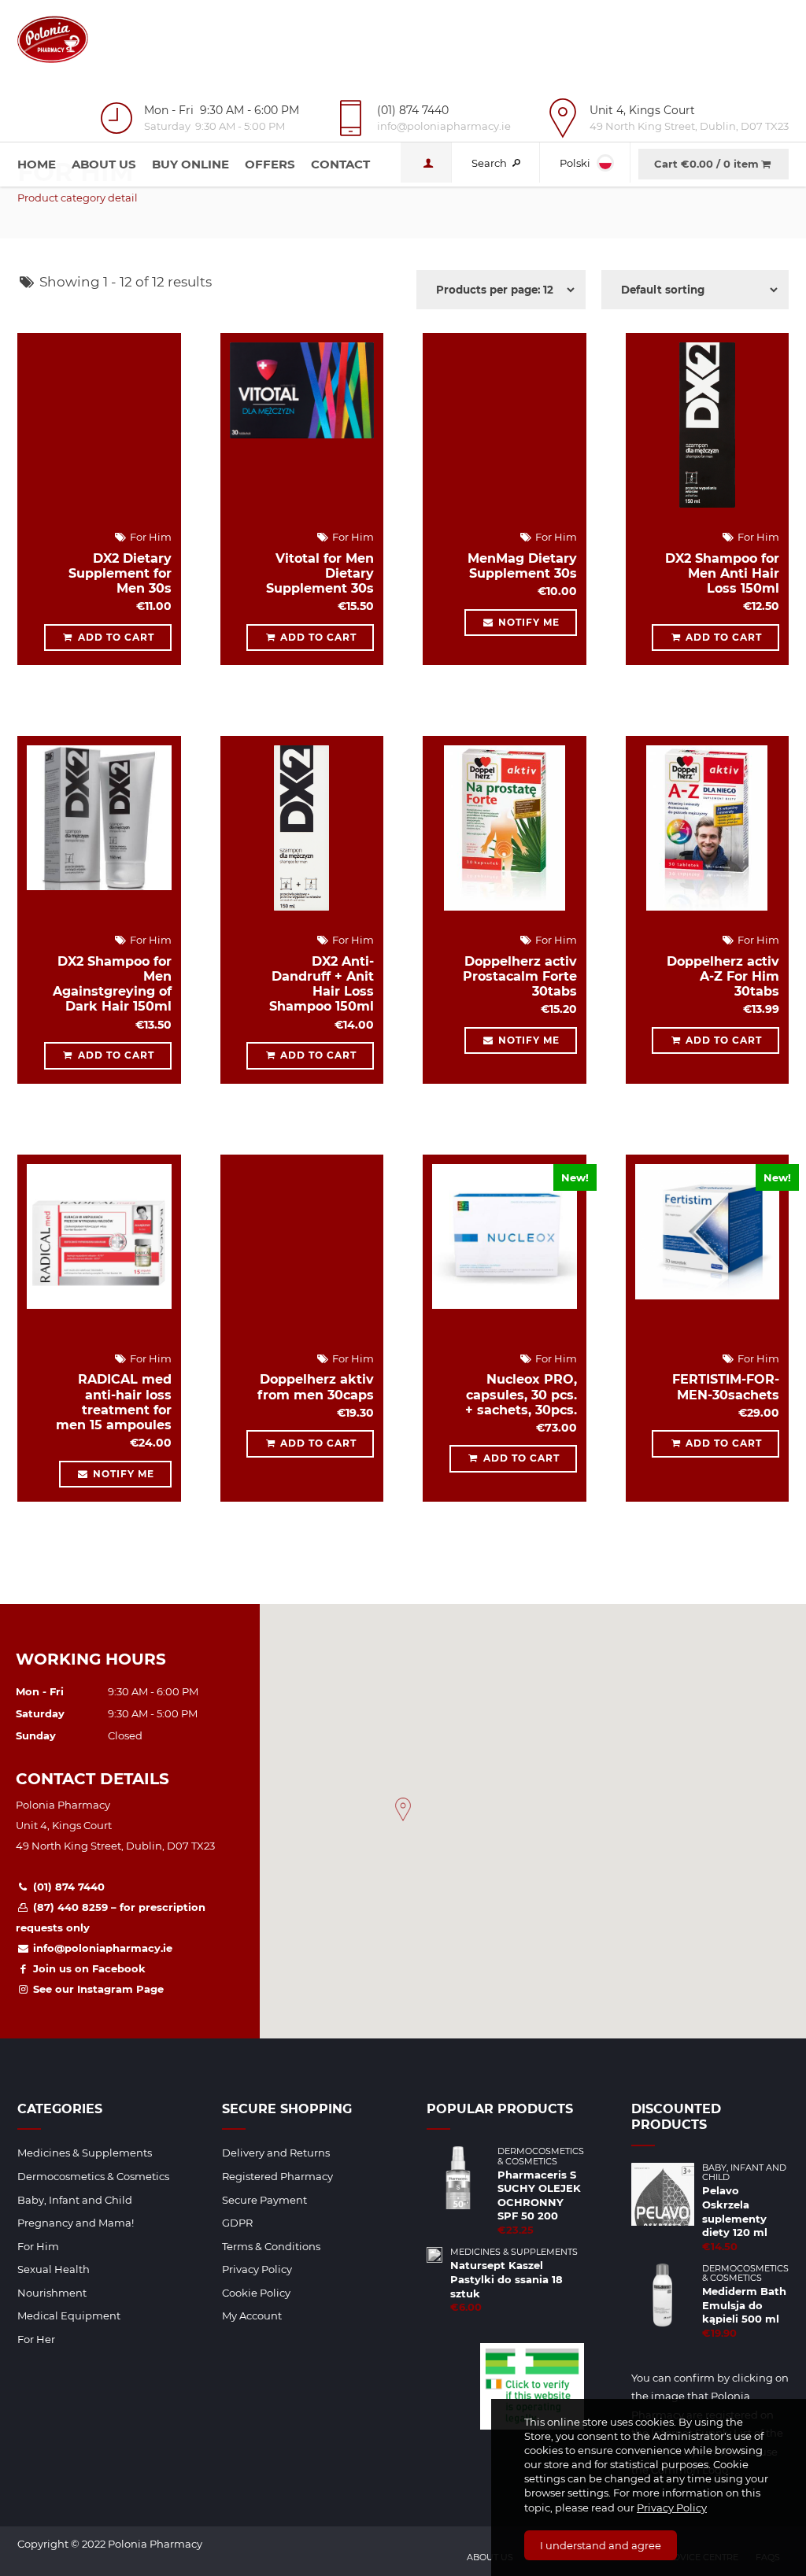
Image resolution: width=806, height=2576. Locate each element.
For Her (36, 2339)
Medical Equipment (69, 2315)
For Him (150, 537)
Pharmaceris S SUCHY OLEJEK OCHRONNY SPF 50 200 (539, 2195)
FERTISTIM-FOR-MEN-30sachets (726, 1387)
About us (104, 164)
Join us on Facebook (88, 1968)
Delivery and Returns (276, 2153)
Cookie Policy (256, 2293)
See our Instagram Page (97, 1989)
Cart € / (706, 164)
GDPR (237, 2223)
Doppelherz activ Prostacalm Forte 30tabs (520, 976)
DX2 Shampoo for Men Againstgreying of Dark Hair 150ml (112, 984)
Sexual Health (54, 2269)
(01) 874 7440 (67, 1887)
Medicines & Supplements (85, 2153)
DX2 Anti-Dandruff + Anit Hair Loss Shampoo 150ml (322, 984)
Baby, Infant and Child (75, 2200)
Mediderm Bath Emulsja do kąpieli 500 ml (744, 2305)
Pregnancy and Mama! (76, 2223)
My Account (252, 2315)
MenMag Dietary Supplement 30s (522, 566)
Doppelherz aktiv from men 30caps (316, 1387)
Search (490, 163)
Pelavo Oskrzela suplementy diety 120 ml (735, 2211)
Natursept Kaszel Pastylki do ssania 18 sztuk (507, 2279)
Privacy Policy (672, 2508)
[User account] (426, 163)
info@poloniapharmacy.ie (101, 1948)
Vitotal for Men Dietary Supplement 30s (320, 573)
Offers (270, 164)
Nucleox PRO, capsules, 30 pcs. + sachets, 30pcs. (521, 1394)
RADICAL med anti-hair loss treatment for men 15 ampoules (114, 1402)
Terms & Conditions (271, 2246)
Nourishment (52, 2293)
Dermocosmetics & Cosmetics (93, 2176)
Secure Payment (264, 2200)
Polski (576, 163)
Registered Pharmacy (277, 2176)
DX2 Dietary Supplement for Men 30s (120, 573)
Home (37, 164)
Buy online (190, 164)
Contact (340, 164)
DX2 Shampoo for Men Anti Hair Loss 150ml (722, 573)
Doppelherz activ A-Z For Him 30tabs (723, 976)
